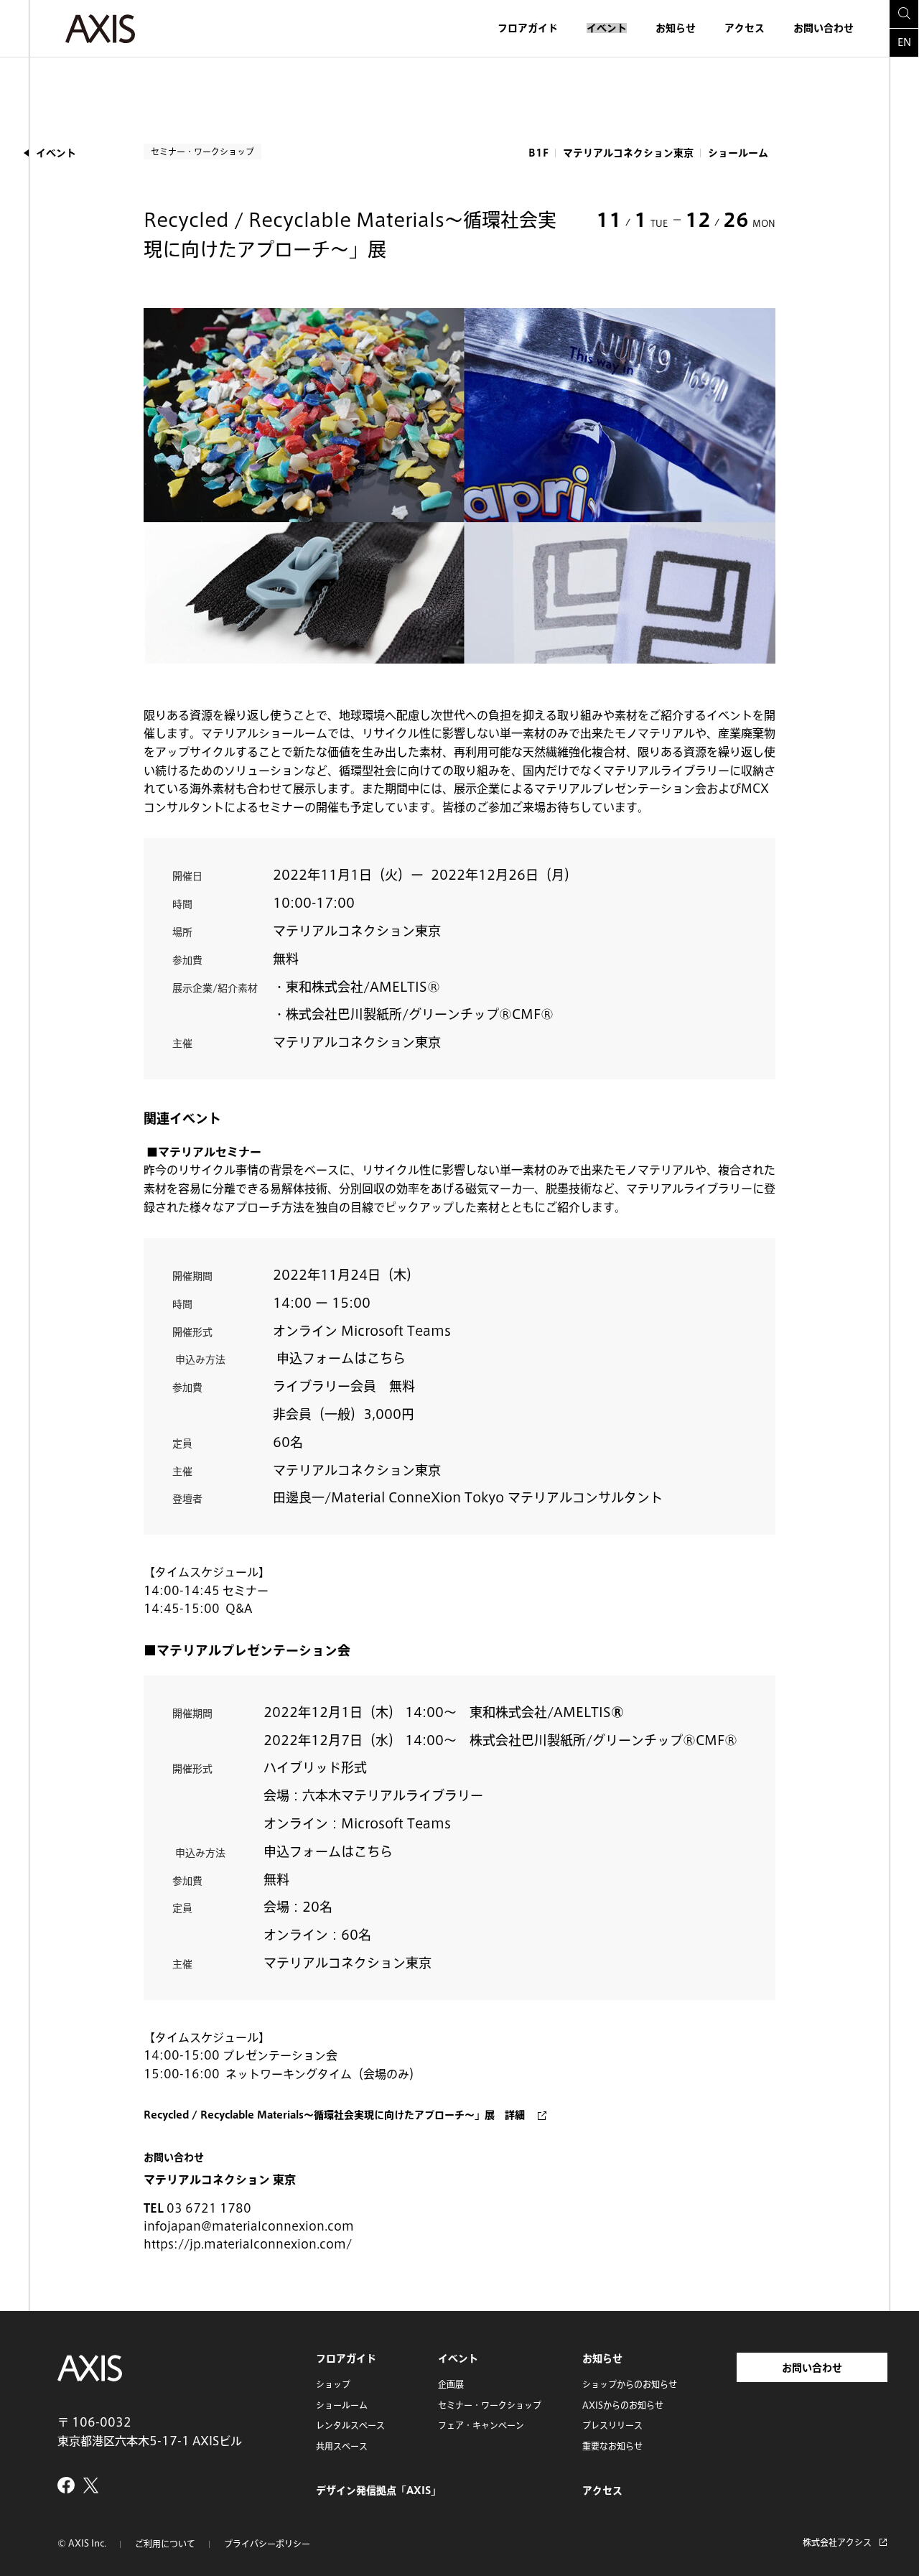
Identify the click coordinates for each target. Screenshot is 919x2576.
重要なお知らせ (612, 2446)
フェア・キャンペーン (481, 2425)
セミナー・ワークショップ (490, 2405)
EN (904, 42)
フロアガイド (528, 28)
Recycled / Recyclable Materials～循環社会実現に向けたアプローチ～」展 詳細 (334, 2115)
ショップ (333, 2384)
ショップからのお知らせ (630, 2384)
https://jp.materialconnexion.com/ (248, 2244)
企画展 (451, 2384)
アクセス (745, 28)
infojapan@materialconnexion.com (249, 2226)
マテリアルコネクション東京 (357, 931)
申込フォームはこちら (341, 1358)
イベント (607, 28)
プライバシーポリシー (267, 2544)
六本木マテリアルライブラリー (393, 1795)
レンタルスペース (350, 2425)
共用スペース (342, 2446)
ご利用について (165, 2544)
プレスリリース (612, 2425)
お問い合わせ (824, 28)
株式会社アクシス (837, 2542)
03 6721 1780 (209, 2208)
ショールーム (342, 2405)
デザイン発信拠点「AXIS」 (378, 2491)
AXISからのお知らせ (623, 2405)
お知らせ (676, 28)
